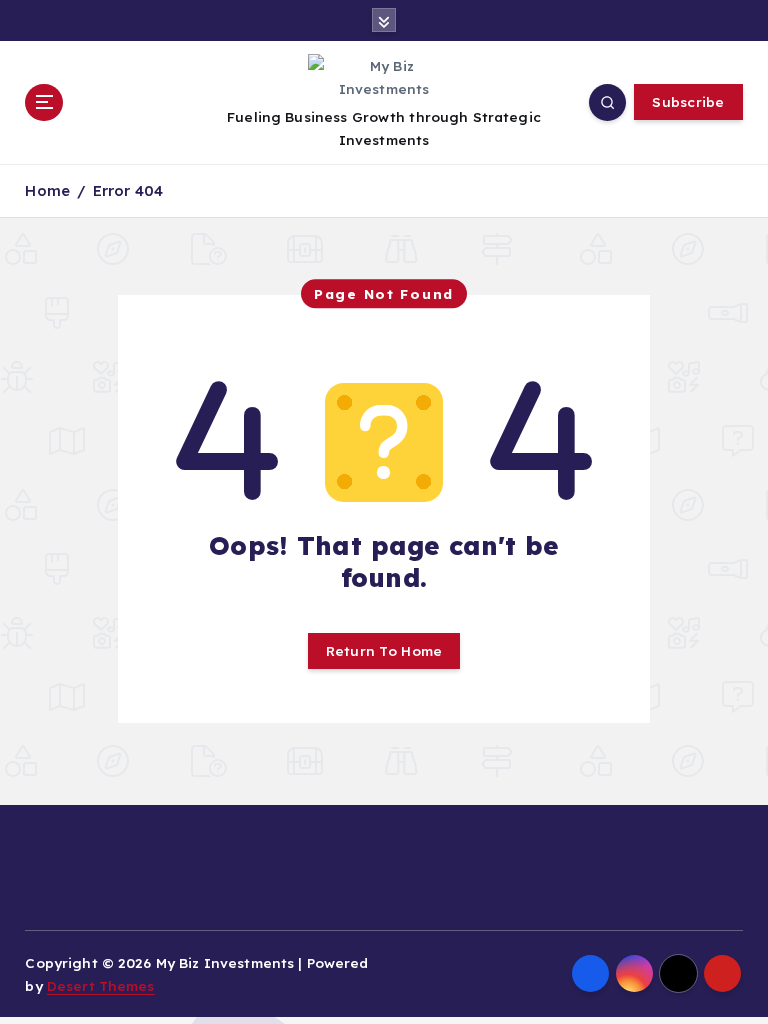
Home (47, 190)
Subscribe (688, 101)
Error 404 (128, 190)
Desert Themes (101, 985)
